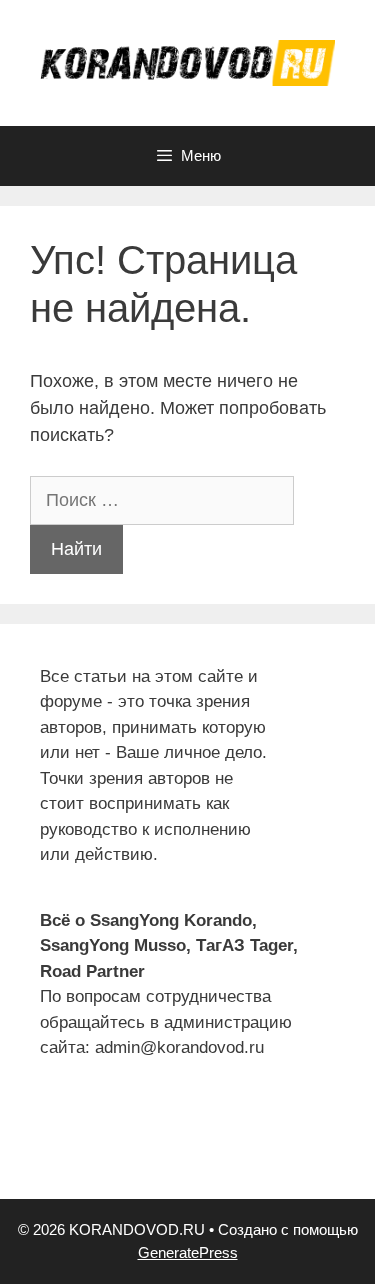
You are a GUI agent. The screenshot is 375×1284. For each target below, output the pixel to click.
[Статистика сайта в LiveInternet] (55, 1146)
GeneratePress (188, 1252)
